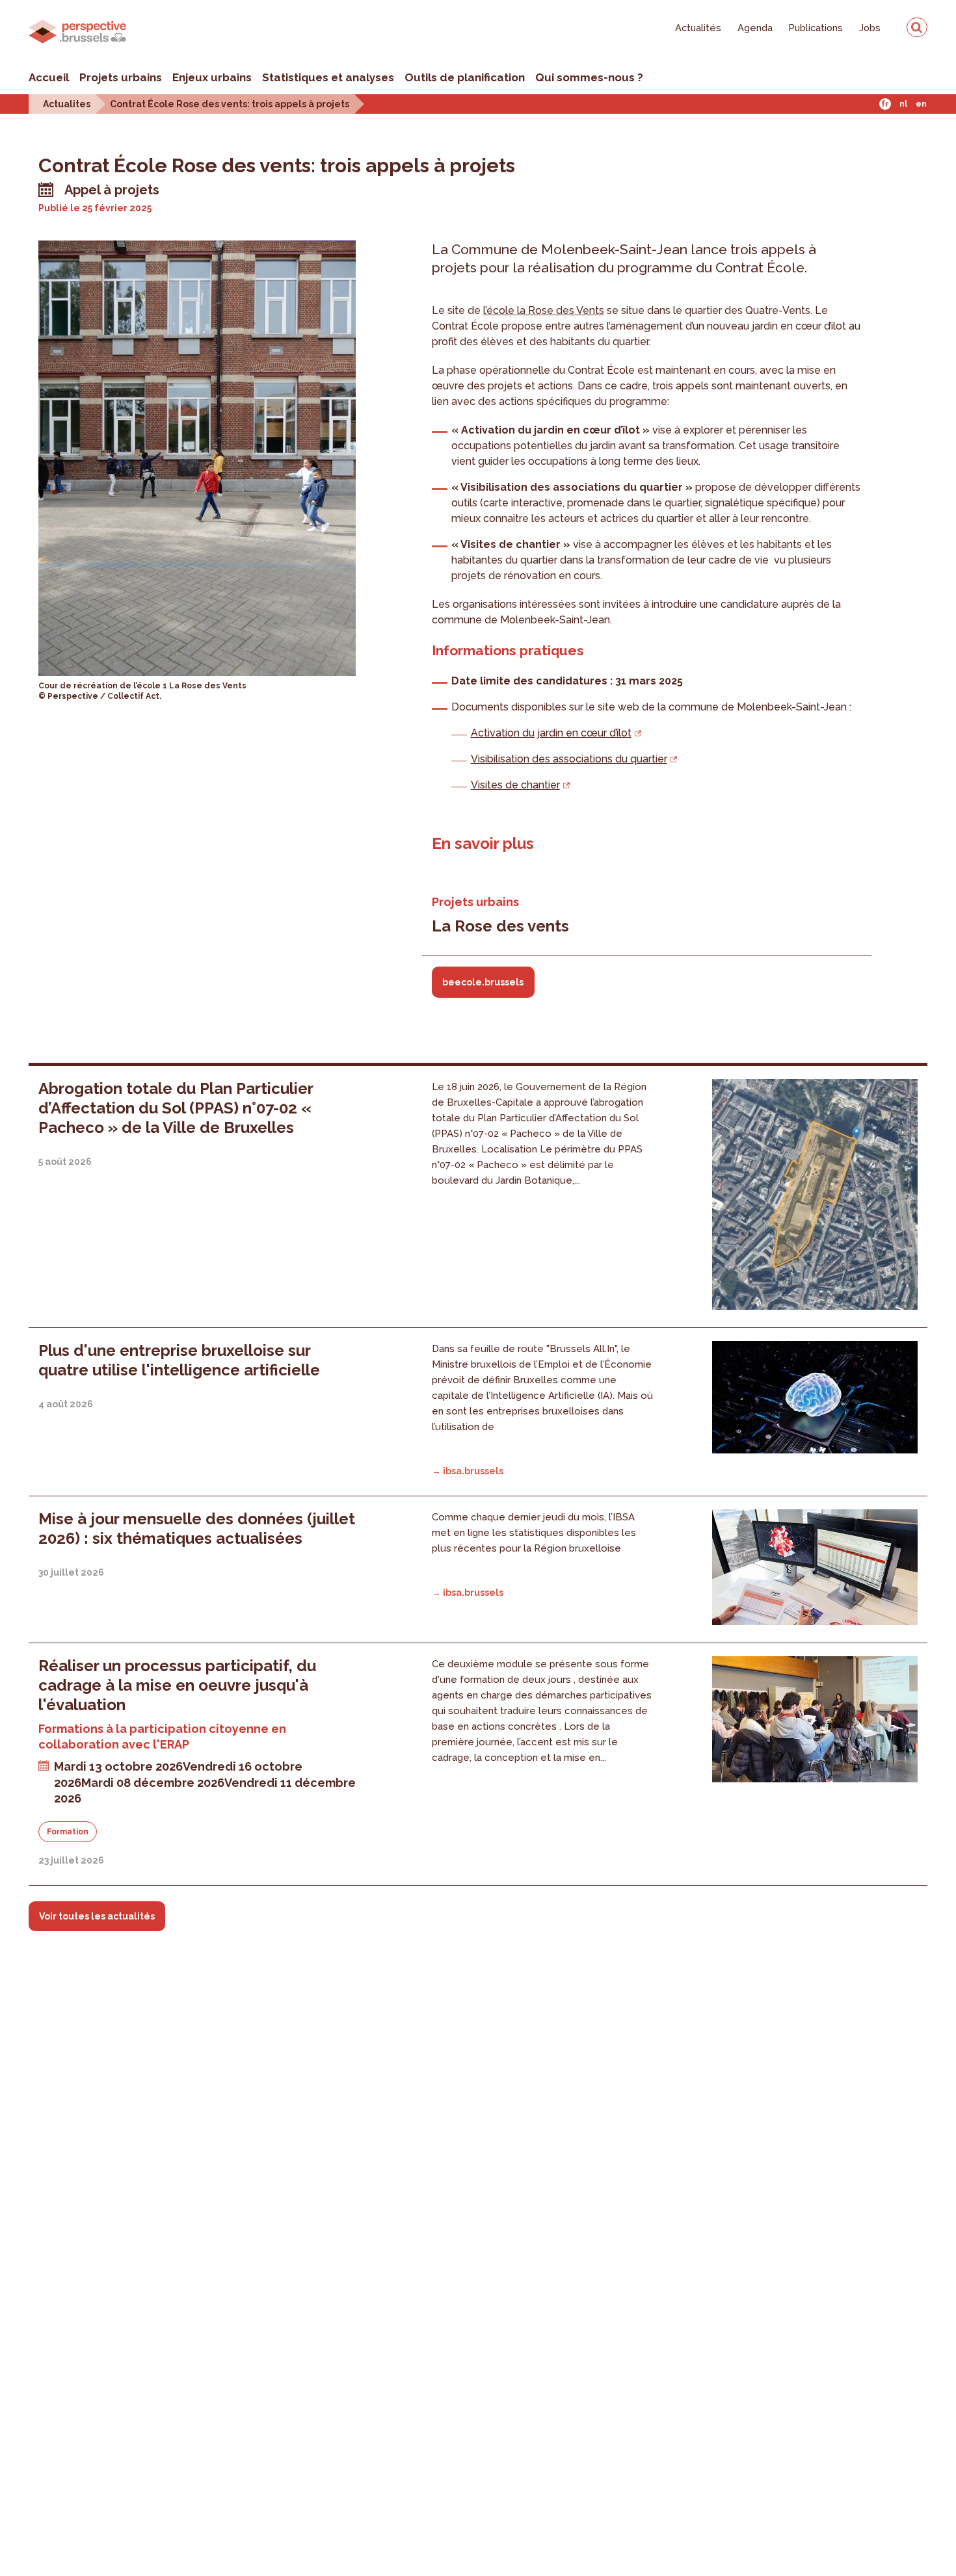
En (921, 104)
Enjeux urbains (212, 77)
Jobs (870, 28)
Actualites (67, 104)
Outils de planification (465, 77)
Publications (816, 28)
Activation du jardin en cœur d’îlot (551, 733)
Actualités (698, 28)
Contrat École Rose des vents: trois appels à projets (230, 104)
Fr (885, 104)
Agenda (755, 28)
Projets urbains (121, 77)
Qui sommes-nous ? (589, 77)
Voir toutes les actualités (97, 1916)
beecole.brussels (483, 982)
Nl (903, 104)
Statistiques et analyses (328, 77)
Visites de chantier (515, 785)
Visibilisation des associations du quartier (569, 759)
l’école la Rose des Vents (544, 310)
